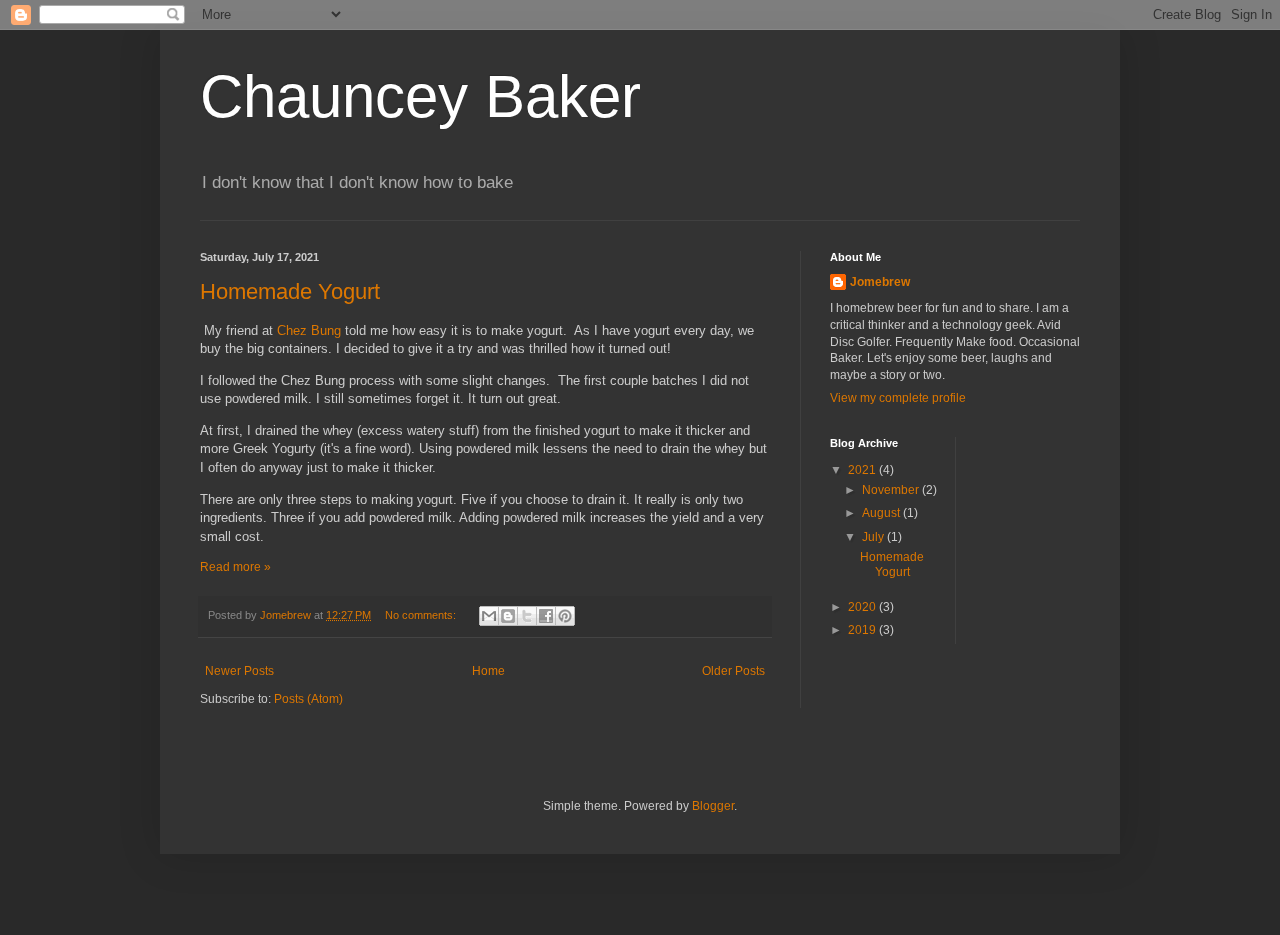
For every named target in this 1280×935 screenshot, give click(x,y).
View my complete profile (898, 398)
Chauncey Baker (420, 96)
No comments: (422, 615)
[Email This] (489, 616)
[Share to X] (527, 616)
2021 (863, 470)
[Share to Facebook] (546, 616)
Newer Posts (239, 671)
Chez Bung (309, 330)
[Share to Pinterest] (565, 616)
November (892, 490)
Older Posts (733, 671)
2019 (863, 630)
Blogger (713, 806)
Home (488, 671)
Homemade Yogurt (290, 291)
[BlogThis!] (508, 616)
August (882, 513)
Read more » (235, 567)
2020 (863, 607)
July (874, 537)
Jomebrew (880, 282)
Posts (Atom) (308, 699)
